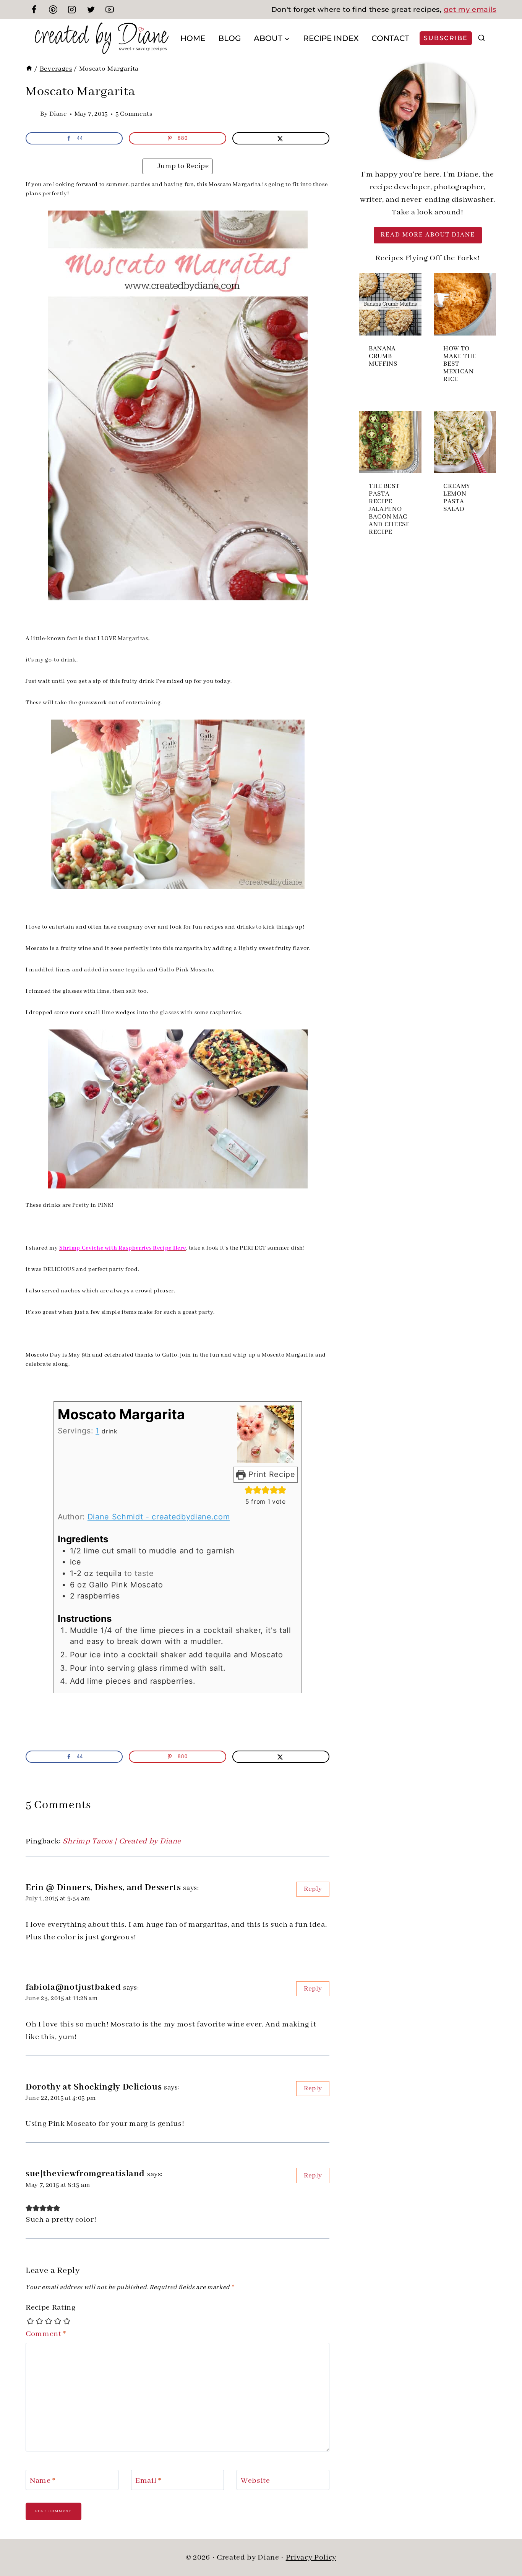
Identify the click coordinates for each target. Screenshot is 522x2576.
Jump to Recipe (182, 166)
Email (148, 2480)
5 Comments (134, 114)
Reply (313, 1889)
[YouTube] (110, 10)
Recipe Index (331, 38)
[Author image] (31, 114)
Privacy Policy (311, 2557)
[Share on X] (281, 138)
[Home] (29, 69)
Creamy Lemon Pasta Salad (457, 498)
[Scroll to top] (503, 2545)
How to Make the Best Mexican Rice (460, 364)
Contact (390, 38)
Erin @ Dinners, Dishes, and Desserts (103, 1888)
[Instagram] (72, 10)
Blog (229, 38)
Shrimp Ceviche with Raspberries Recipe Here (122, 1248)
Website (255, 2480)
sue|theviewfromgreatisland (85, 2174)
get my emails (470, 10)
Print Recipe (271, 1474)
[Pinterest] (53, 10)
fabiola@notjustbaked (73, 1987)
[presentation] (390, 304)
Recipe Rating (51, 2308)
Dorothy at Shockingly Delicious (94, 2087)
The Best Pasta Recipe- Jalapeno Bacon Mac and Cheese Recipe (389, 509)
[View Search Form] (481, 38)
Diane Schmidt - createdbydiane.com (159, 1517)
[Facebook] (34, 10)
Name (43, 2480)
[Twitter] (91, 10)
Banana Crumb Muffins (383, 357)
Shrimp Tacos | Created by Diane (122, 1841)
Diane (58, 114)
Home (193, 38)
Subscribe (446, 38)
